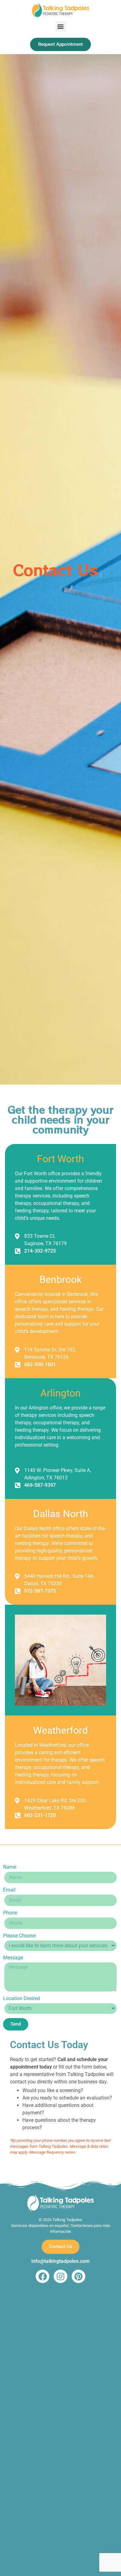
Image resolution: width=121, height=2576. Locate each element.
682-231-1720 (40, 1815)
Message (13, 1958)
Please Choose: (20, 1936)
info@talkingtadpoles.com (60, 2261)
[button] (61, 26)
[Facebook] (43, 2276)
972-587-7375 (40, 1591)
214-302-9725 (40, 1251)
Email (9, 1890)
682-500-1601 (40, 1364)
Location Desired (22, 1999)
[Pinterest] (78, 2276)
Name (10, 1867)
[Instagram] (60, 2276)
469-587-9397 (40, 1485)
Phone (10, 1913)
